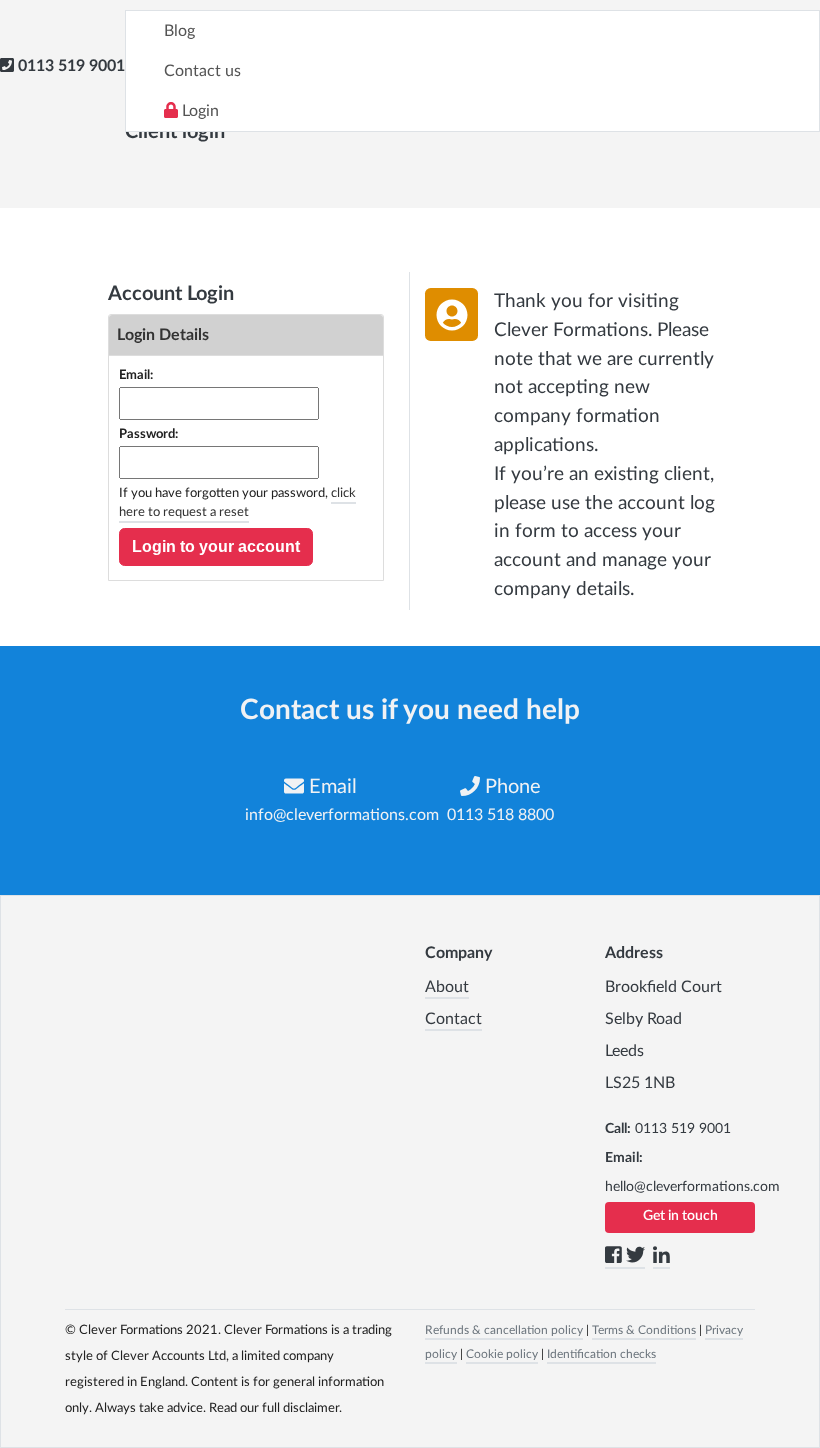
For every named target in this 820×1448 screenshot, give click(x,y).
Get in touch (680, 1216)
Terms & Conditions (644, 1330)
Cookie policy (502, 1354)
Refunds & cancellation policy (504, 1330)
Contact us (202, 71)
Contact (453, 1019)
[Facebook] (615, 1259)
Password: (148, 434)
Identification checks (601, 1354)
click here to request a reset (237, 503)
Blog (179, 31)
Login (198, 111)
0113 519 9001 (71, 66)
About (447, 987)
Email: (136, 375)
